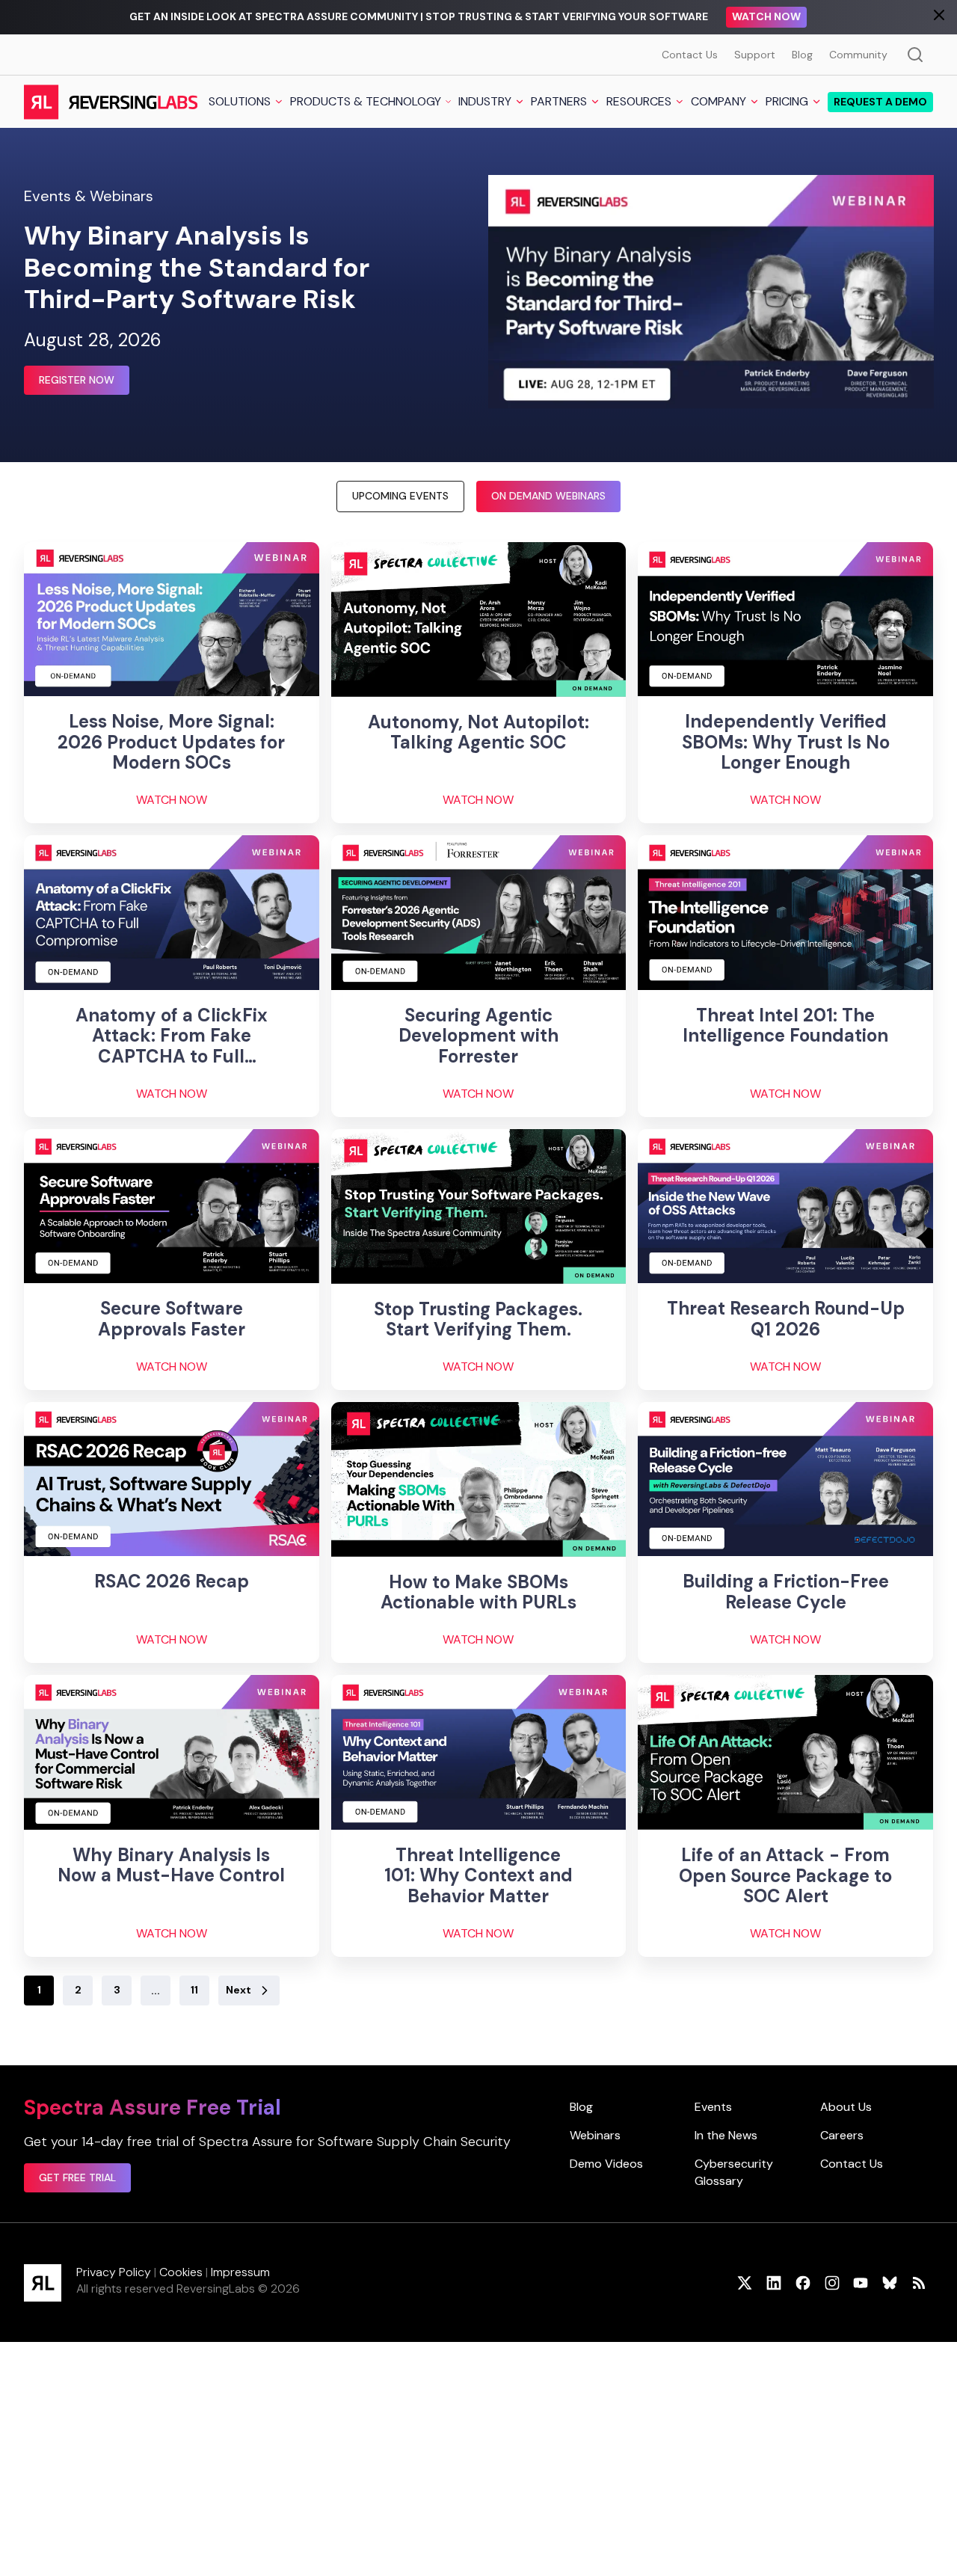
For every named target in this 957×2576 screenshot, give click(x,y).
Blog (802, 55)
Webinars (595, 2135)
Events (713, 2107)
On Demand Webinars (548, 496)
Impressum (240, 2272)
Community (858, 55)
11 (194, 1990)
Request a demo (880, 102)
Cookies (181, 2272)
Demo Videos (606, 2164)
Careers (842, 2135)
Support (755, 55)
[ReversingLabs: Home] (110, 102)
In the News (726, 2135)
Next (239, 1990)
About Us (846, 2107)
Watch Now (766, 16)
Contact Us (690, 55)
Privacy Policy (114, 2272)
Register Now (77, 380)
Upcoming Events (400, 496)
